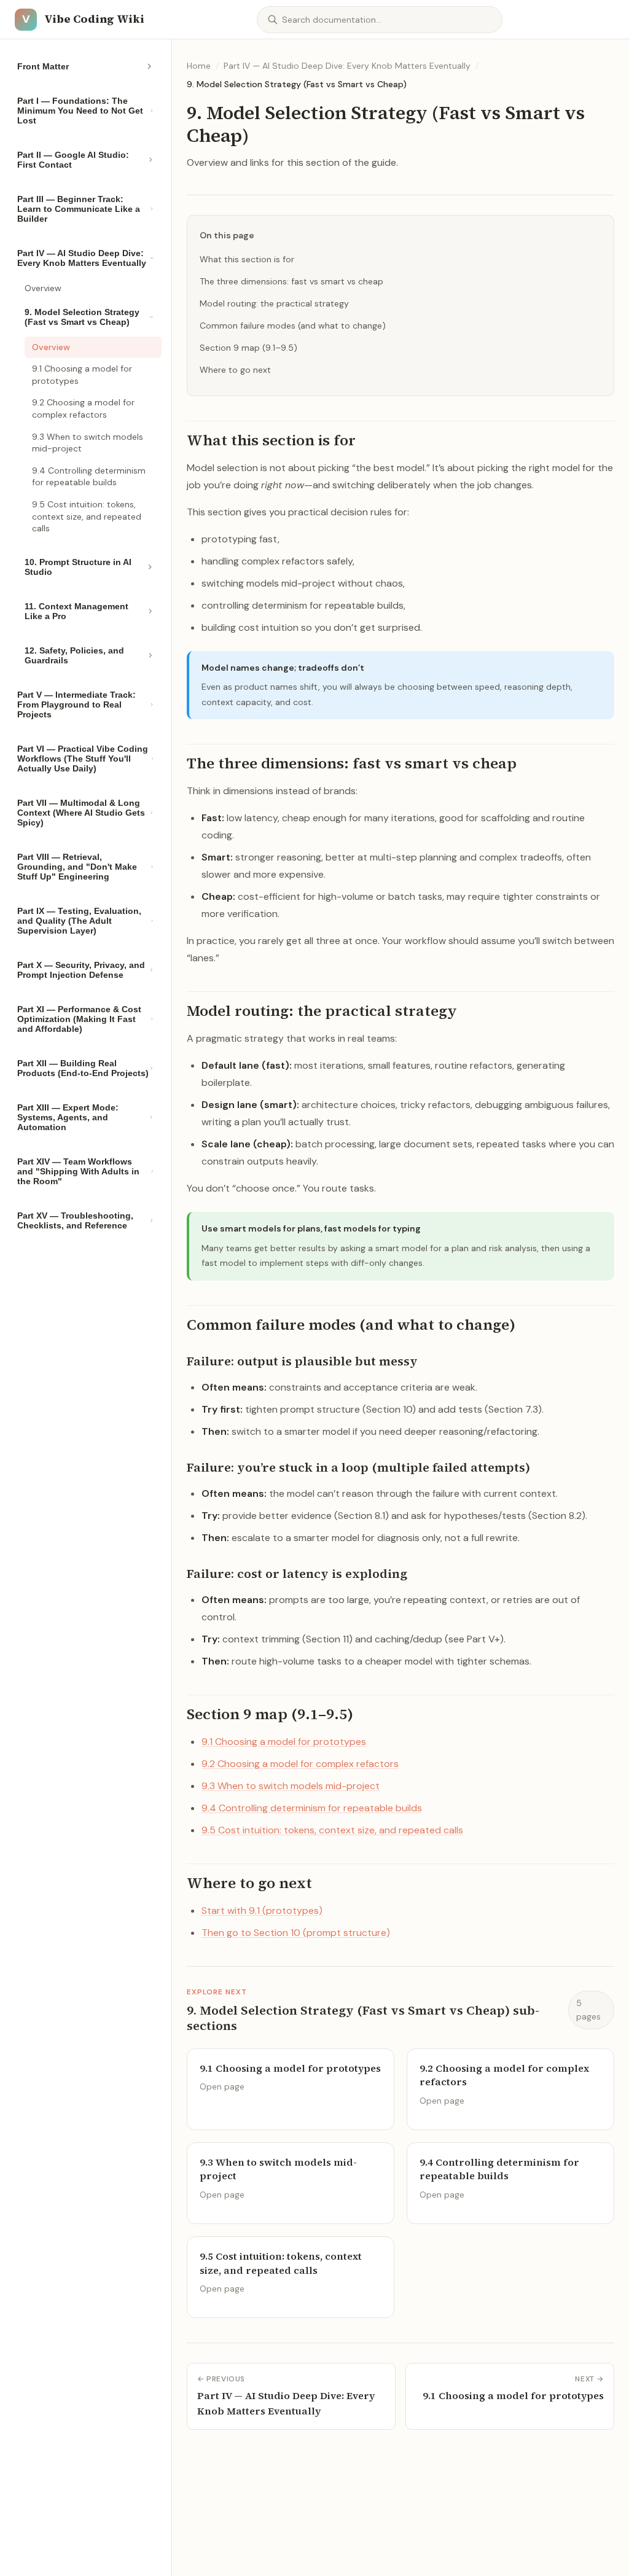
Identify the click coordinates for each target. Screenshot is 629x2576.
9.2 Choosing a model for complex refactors (83, 408)
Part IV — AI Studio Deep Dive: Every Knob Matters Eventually (347, 66)
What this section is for (247, 259)
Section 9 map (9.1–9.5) (248, 348)
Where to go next (235, 370)
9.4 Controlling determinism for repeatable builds (89, 477)
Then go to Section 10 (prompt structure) (296, 1933)
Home (199, 66)
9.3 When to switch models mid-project (88, 443)
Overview (43, 288)
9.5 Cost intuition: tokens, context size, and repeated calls (87, 516)
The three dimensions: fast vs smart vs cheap (291, 281)
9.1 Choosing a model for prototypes (82, 375)
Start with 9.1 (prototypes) (262, 1911)
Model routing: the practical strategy (274, 303)
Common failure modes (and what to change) (293, 326)
